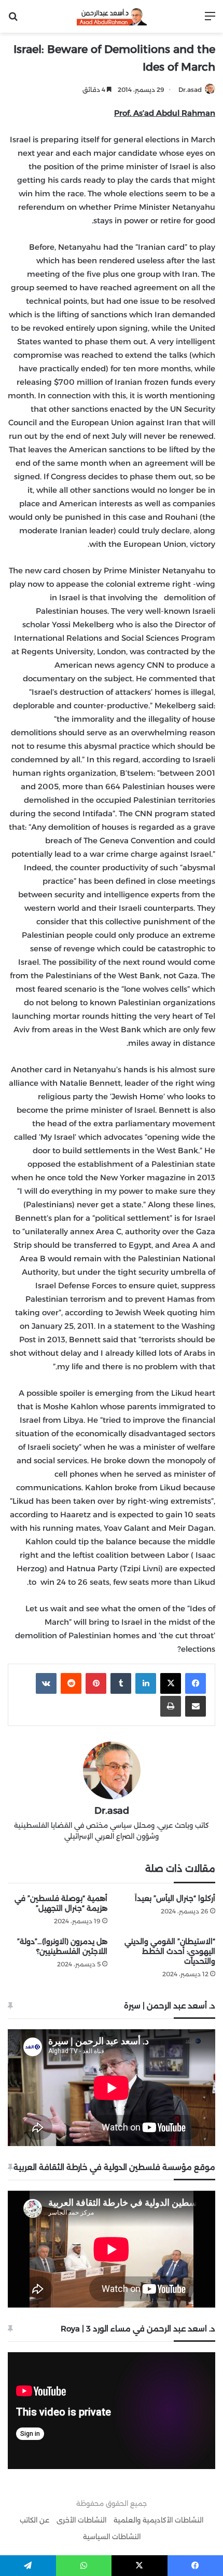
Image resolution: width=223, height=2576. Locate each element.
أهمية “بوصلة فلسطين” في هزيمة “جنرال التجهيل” (61, 1903)
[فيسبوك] (196, 1683)
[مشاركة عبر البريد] (196, 1706)
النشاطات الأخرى (81, 2520)
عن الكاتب (34, 2520)
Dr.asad (190, 90)
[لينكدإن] (146, 1683)
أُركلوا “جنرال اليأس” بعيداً (175, 1898)
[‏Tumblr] (121, 1683)
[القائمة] (210, 20)
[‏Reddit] (71, 1683)
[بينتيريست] (96, 1683)
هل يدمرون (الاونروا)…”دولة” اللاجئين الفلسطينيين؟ (62, 1946)
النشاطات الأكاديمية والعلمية (158, 2520)
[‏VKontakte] (46, 1683)
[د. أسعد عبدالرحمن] (112, 16)
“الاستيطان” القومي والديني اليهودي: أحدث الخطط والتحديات (170, 1951)
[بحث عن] (13, 20)
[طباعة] (171, 1706)
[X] (171, 1683)
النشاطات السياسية (112, 2537)
